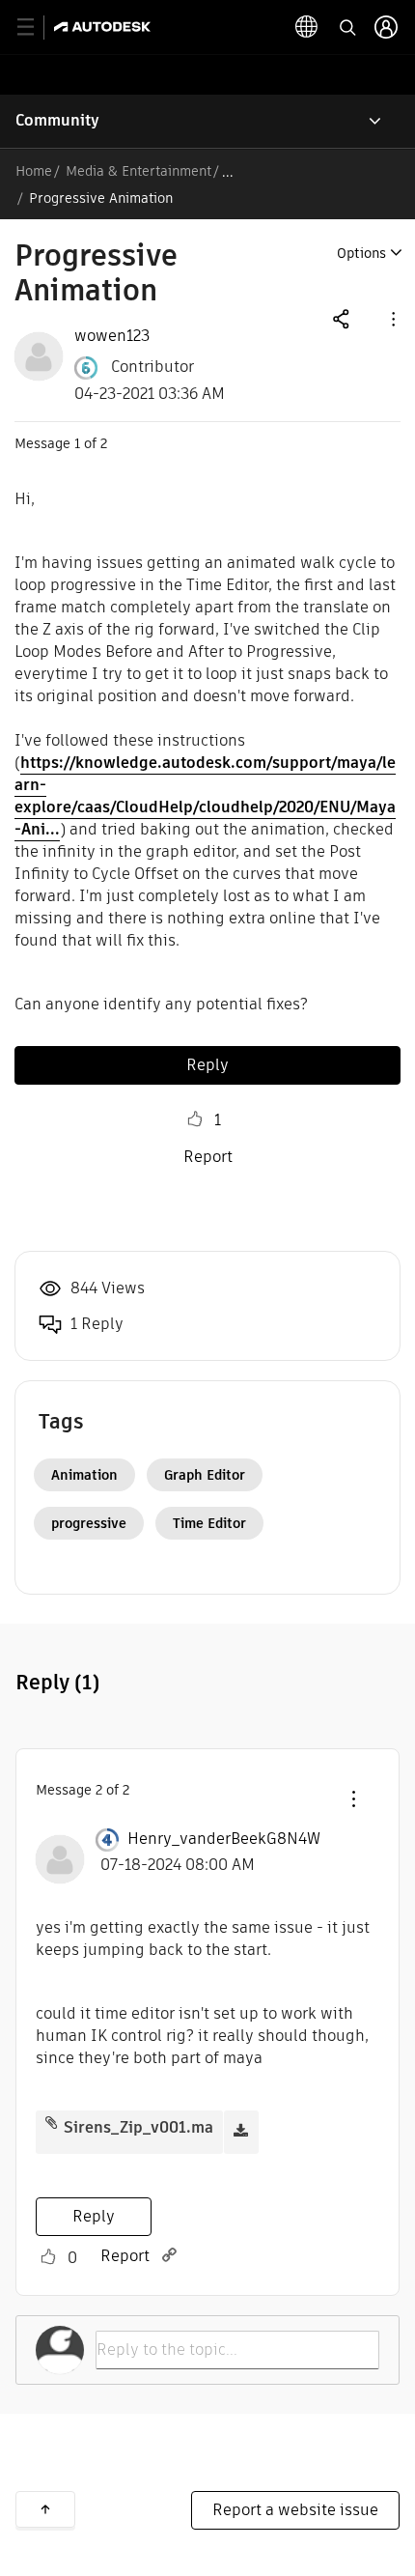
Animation (84, 1475)
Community (57, 120)
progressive (89, 1523)
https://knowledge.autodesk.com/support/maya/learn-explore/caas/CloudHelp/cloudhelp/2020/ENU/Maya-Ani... (205, 796)
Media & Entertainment (138, 171)
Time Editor (209, 1523)
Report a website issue (295, 2510)
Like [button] (195, 1119)
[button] (392, 318)
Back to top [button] (45, 2509)
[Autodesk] (105, 27)
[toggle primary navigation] (36, 28)
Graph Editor (205, 1475)
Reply (207, 1065)
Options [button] (361, 253)
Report (208, 1157)
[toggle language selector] (307, 27)
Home (34, 171)
